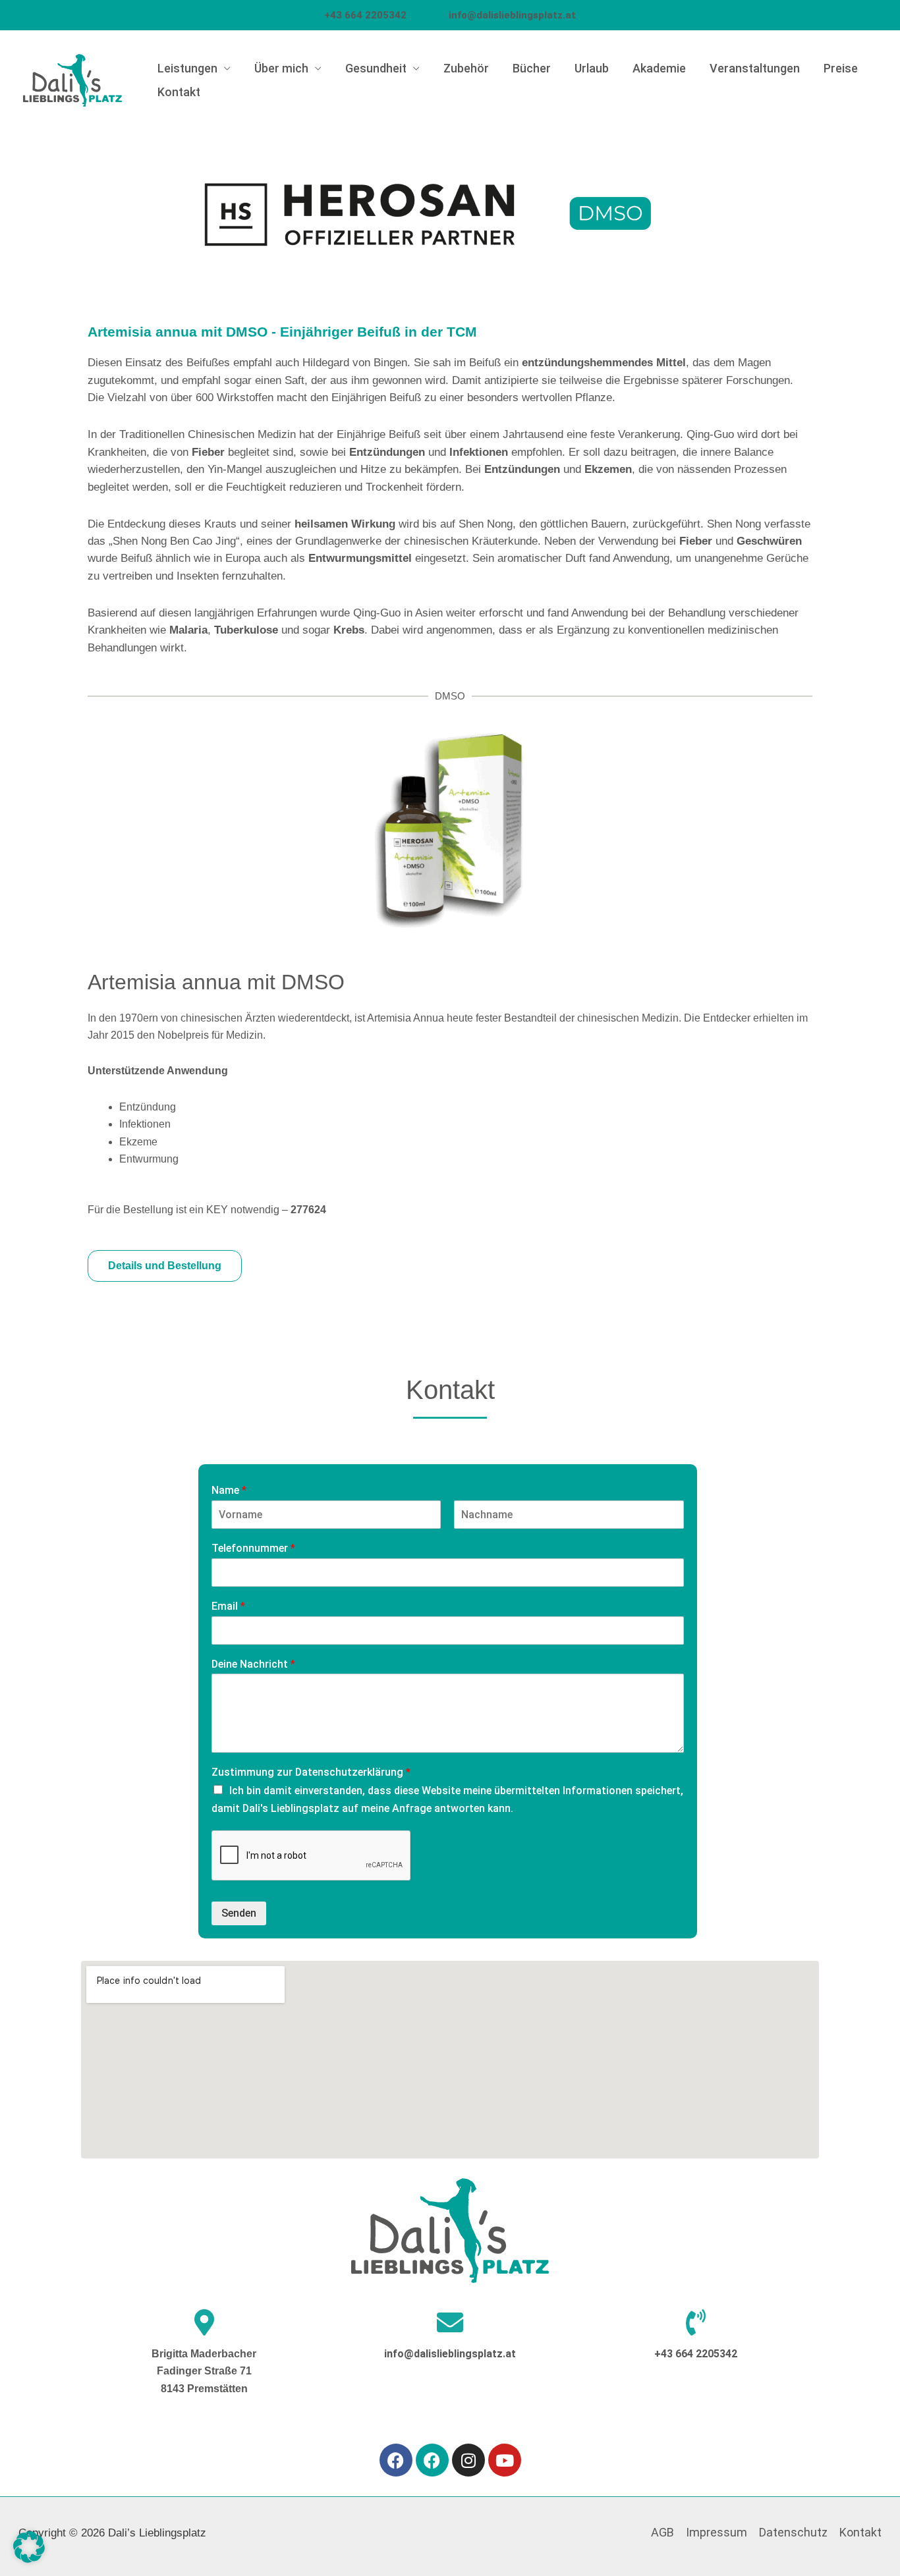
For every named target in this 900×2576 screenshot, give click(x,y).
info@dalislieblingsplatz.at (450, 2354)
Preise (841, 68)
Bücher (532, 68)
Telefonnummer (253, 1548)
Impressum (717, 2532)
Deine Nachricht (253, 1664)
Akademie (659, 68)
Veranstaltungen (755, 68)
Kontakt (179, 92)
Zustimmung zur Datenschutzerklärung (311, 1772)
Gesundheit (376, 68)
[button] (29, 2547)
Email (228, 1606)
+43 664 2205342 (385, 15)
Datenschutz (793, 2532)
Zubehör (466, 68)
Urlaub (592, 68)
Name (229, 1490)
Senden (239, 1913)
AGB (662, 2532)
